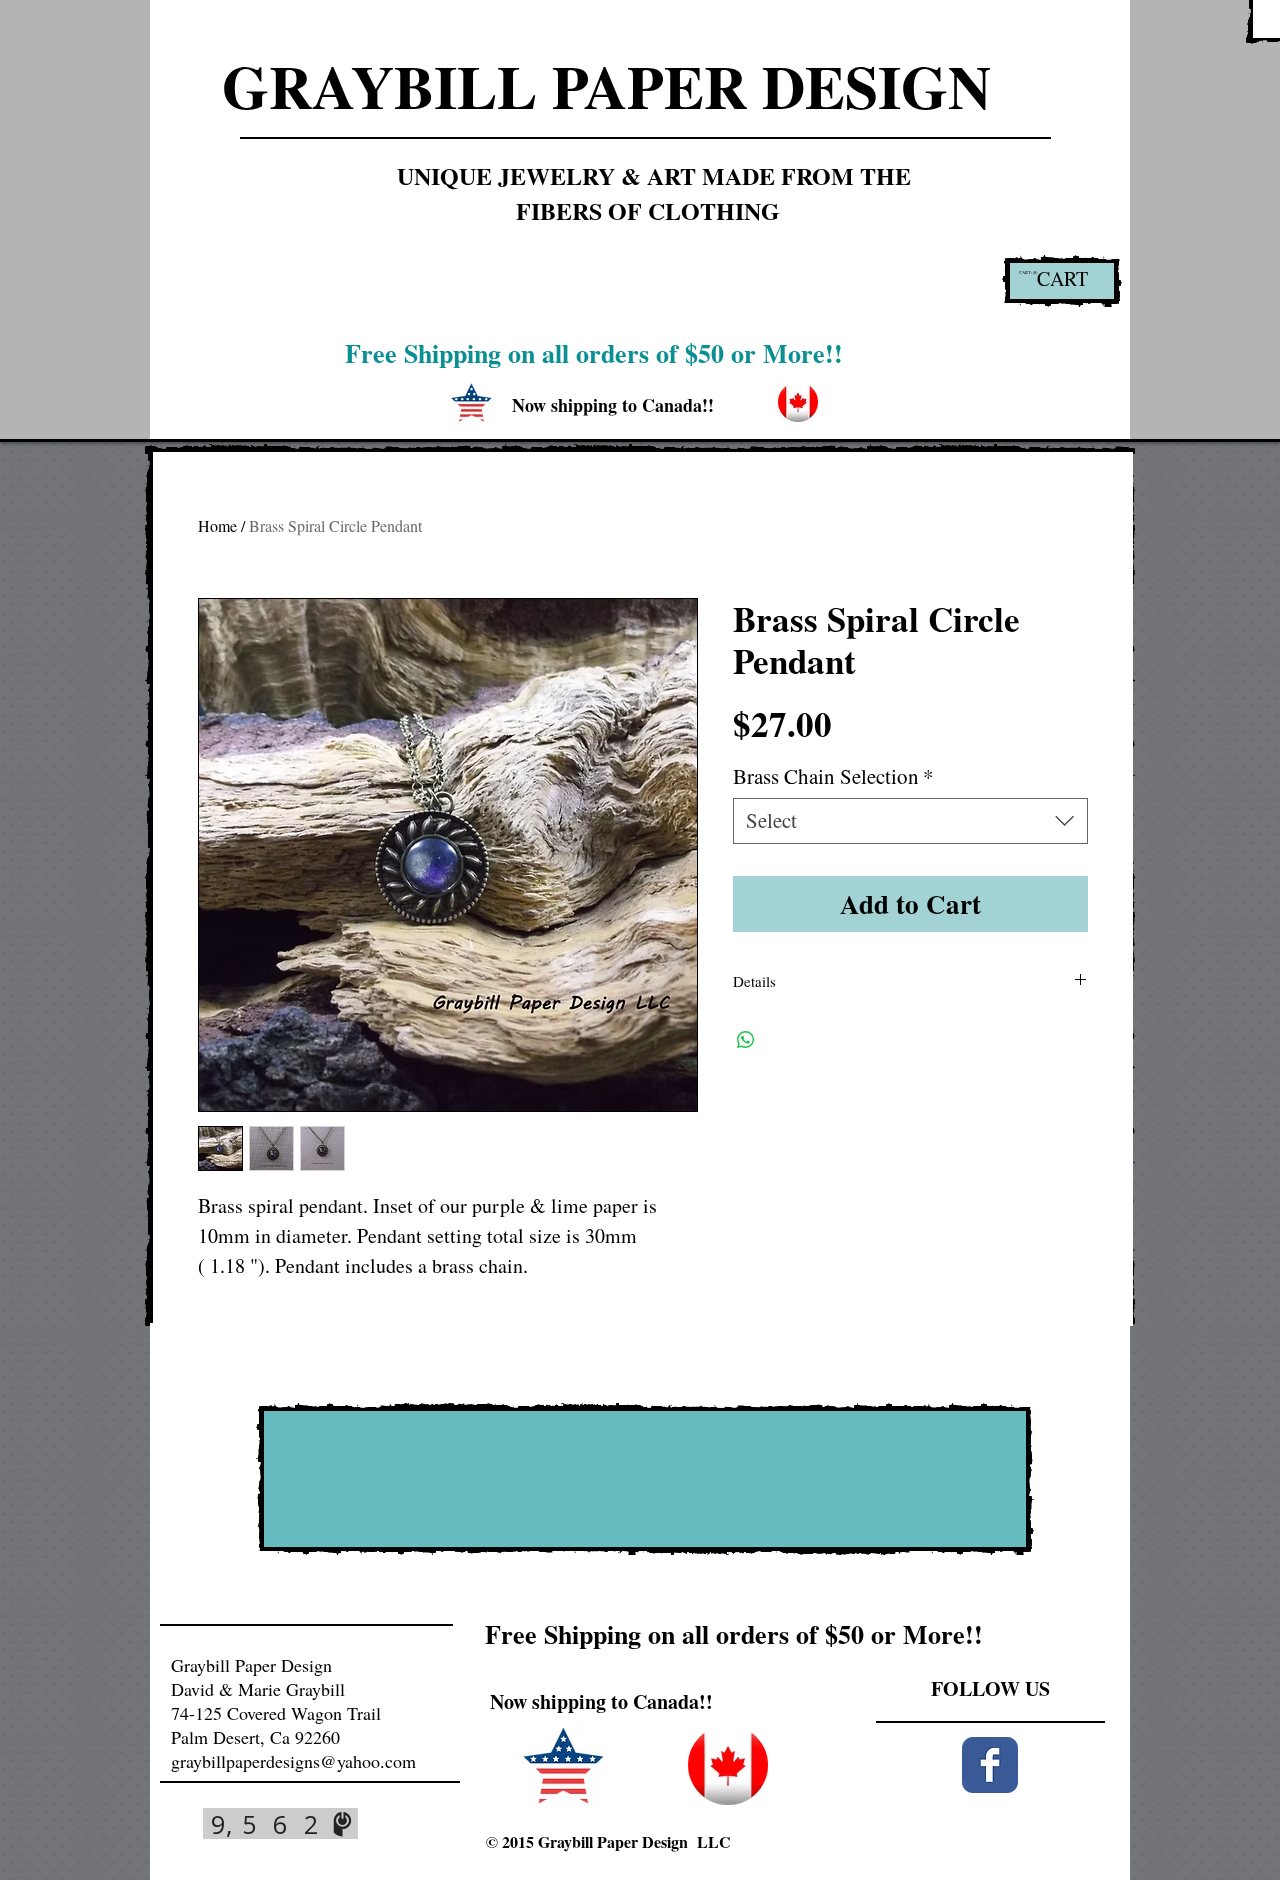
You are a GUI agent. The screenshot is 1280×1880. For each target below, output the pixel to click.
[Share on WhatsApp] (746, 1040)
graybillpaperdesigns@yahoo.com (293, 1761)
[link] (1029, 272)
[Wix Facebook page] (990, 1765)
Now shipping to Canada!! (601, 1701)
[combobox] (910, 820)
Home (217, 525)
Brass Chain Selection (833, 776)
